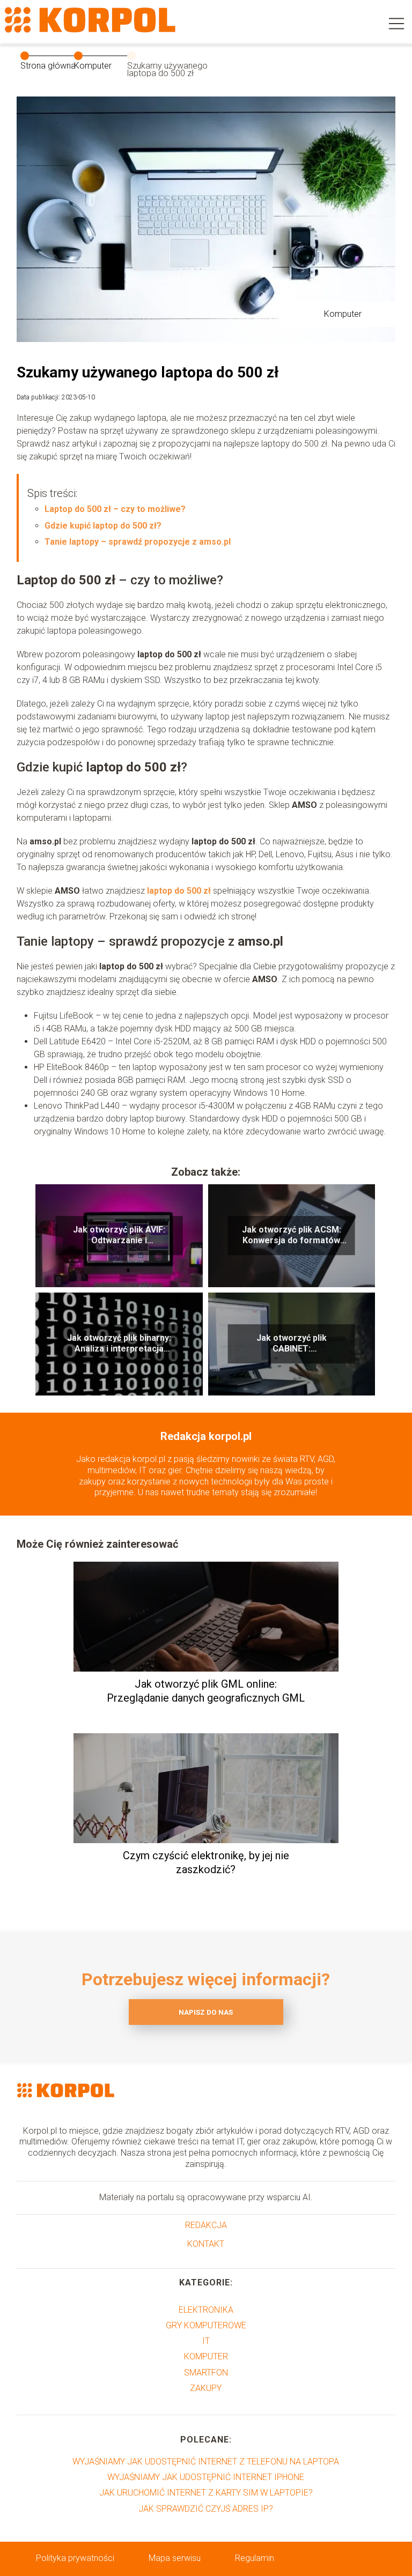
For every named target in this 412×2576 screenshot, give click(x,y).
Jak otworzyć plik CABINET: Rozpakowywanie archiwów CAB (292, 1344)
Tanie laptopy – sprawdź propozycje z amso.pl (138, 542)
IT (206, 2341)
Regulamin (255, 2558)
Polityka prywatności (75, 2558)
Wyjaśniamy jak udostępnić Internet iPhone (206, 2477)
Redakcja (206, 2225)
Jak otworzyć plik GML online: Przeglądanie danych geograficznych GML (206, 1691)
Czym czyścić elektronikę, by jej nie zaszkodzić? (206, 1862)
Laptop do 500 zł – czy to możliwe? (115, 509)
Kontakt (206, 2244)
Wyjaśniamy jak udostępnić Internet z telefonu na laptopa (206, 2462)
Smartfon (206, 2373)
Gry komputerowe (206, 2325)
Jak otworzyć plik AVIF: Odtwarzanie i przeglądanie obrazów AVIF (119, 1236)
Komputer (93, 66)
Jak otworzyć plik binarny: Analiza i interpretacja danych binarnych (119, 1344)
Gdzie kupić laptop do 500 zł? (104, 526)
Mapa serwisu (175, 2558)
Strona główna (48, 66)
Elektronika (206, 2310)
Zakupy (206, 2388)
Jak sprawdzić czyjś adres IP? (206, 2509)
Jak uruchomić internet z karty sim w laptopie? (206, 2493)
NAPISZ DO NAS (206, 2012)
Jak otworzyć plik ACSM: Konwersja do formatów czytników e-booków (292, 1236)
